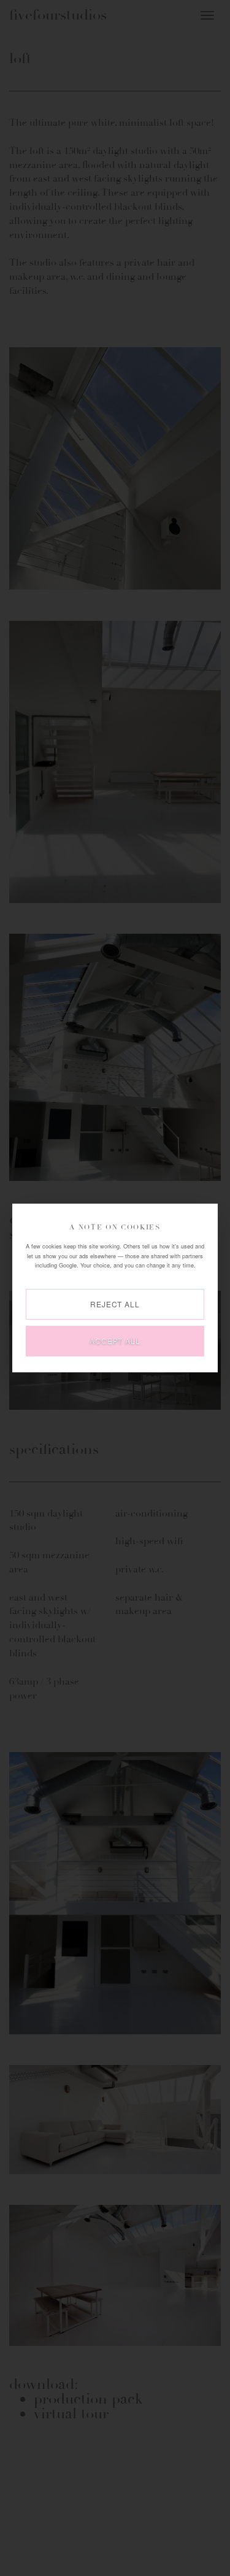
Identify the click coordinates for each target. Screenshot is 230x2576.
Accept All (115, 1341)
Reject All (115, 1304)
